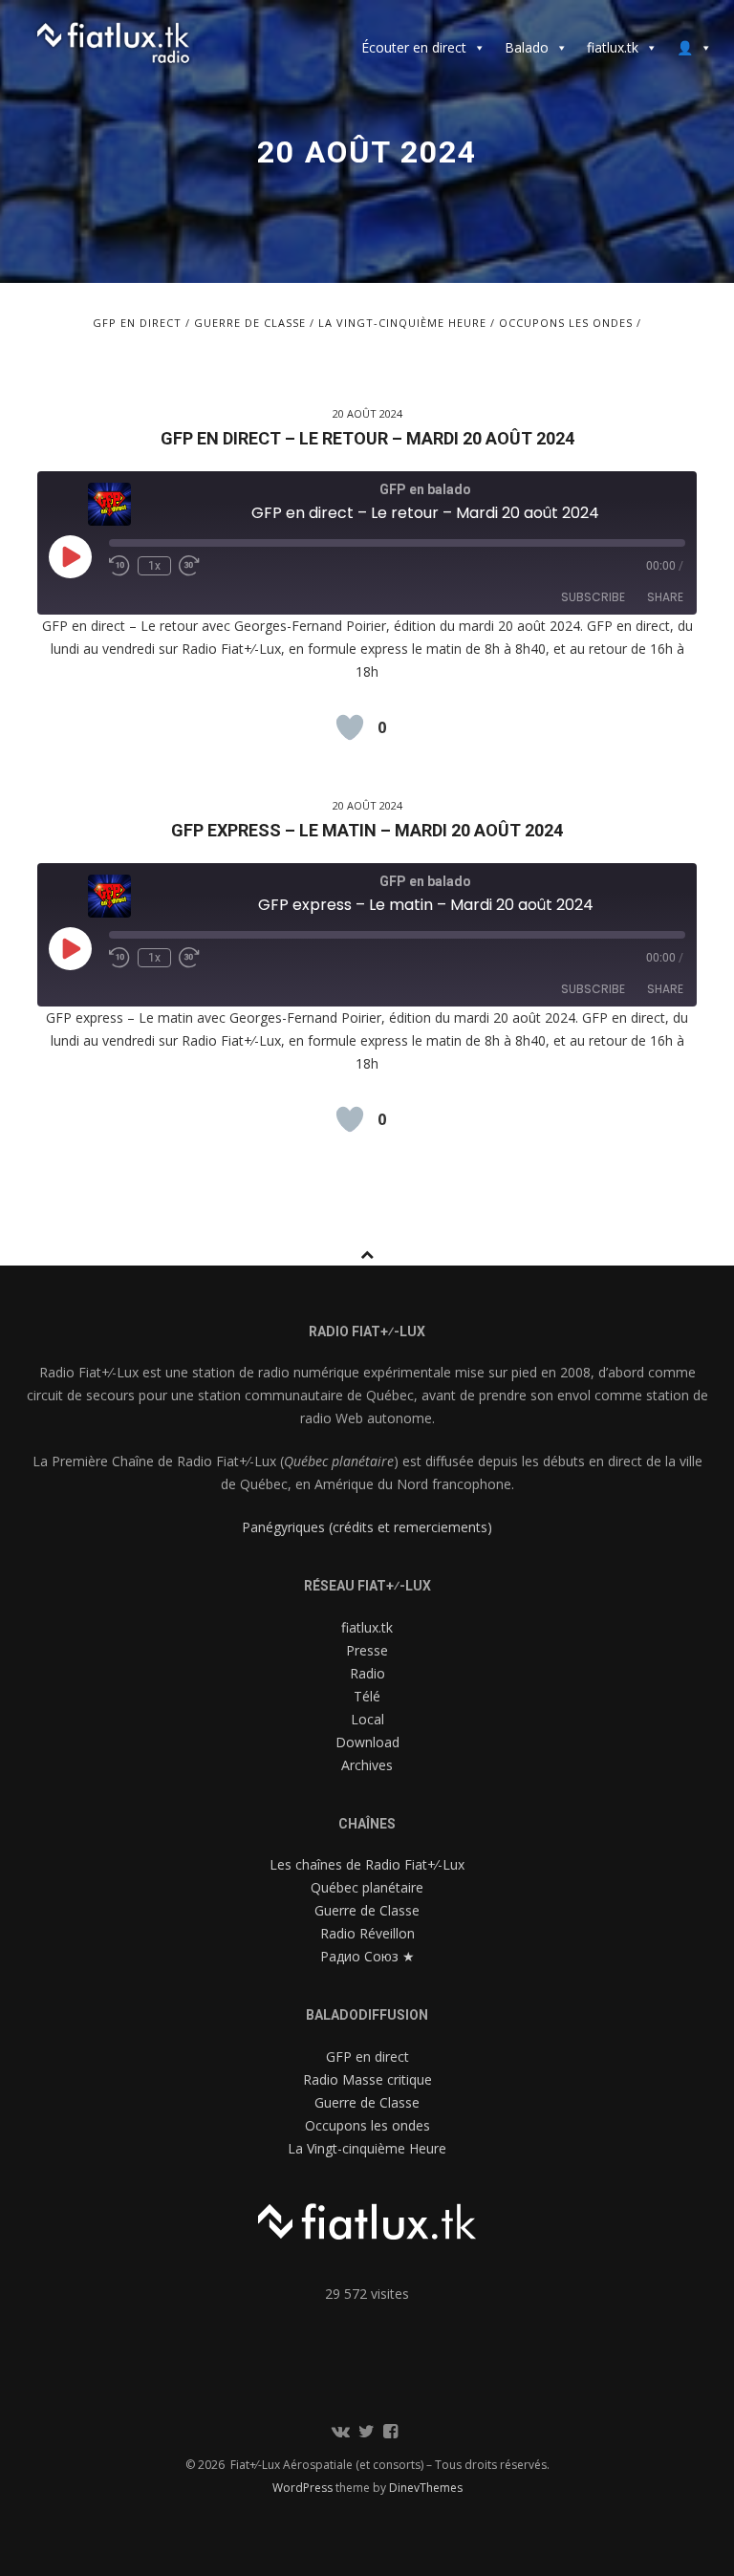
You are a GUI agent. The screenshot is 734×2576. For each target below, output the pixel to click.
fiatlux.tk (613, 47)
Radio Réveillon (367, 1933)
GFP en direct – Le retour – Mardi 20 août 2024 (367, 438)
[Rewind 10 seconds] (119, 566)
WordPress (304, 2488)
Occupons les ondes (566, 323)
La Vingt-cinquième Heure (402, 323)
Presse (367, 1650)
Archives (367, 1765)
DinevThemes (426, 2488)
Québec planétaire (367, 1887)
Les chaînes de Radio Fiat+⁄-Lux (367, 1864)
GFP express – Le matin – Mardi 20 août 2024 (367, 830)
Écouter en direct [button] (414, 47)
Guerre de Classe (250, 323)
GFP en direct (137, 323)
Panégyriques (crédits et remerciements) (367, 1527)
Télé (367, 1696)
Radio (367, 1673)
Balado (527, 47)
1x (154, 566)
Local (367, 1719)
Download (367, 1742)
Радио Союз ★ (367, 1956)
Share (665, 597)
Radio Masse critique (367, 2079)
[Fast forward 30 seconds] (194, 566)
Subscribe (593, 597)
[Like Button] (350, 727)
